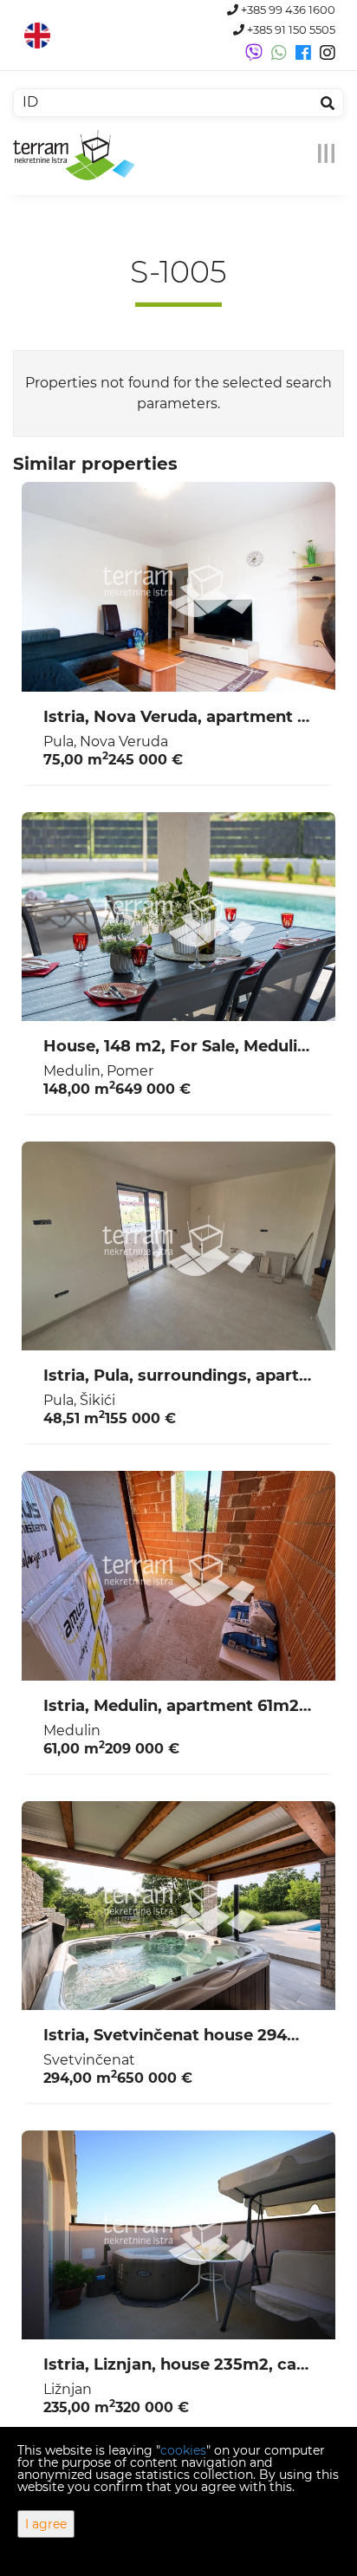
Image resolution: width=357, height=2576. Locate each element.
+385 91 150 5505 (290, 30)
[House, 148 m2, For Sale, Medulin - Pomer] (178, 917)
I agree (46, 2524)
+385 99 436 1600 (287, 10)
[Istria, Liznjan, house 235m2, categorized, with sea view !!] (178, 2235)
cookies (183, 2450)
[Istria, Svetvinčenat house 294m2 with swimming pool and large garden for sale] (178, 1906)
